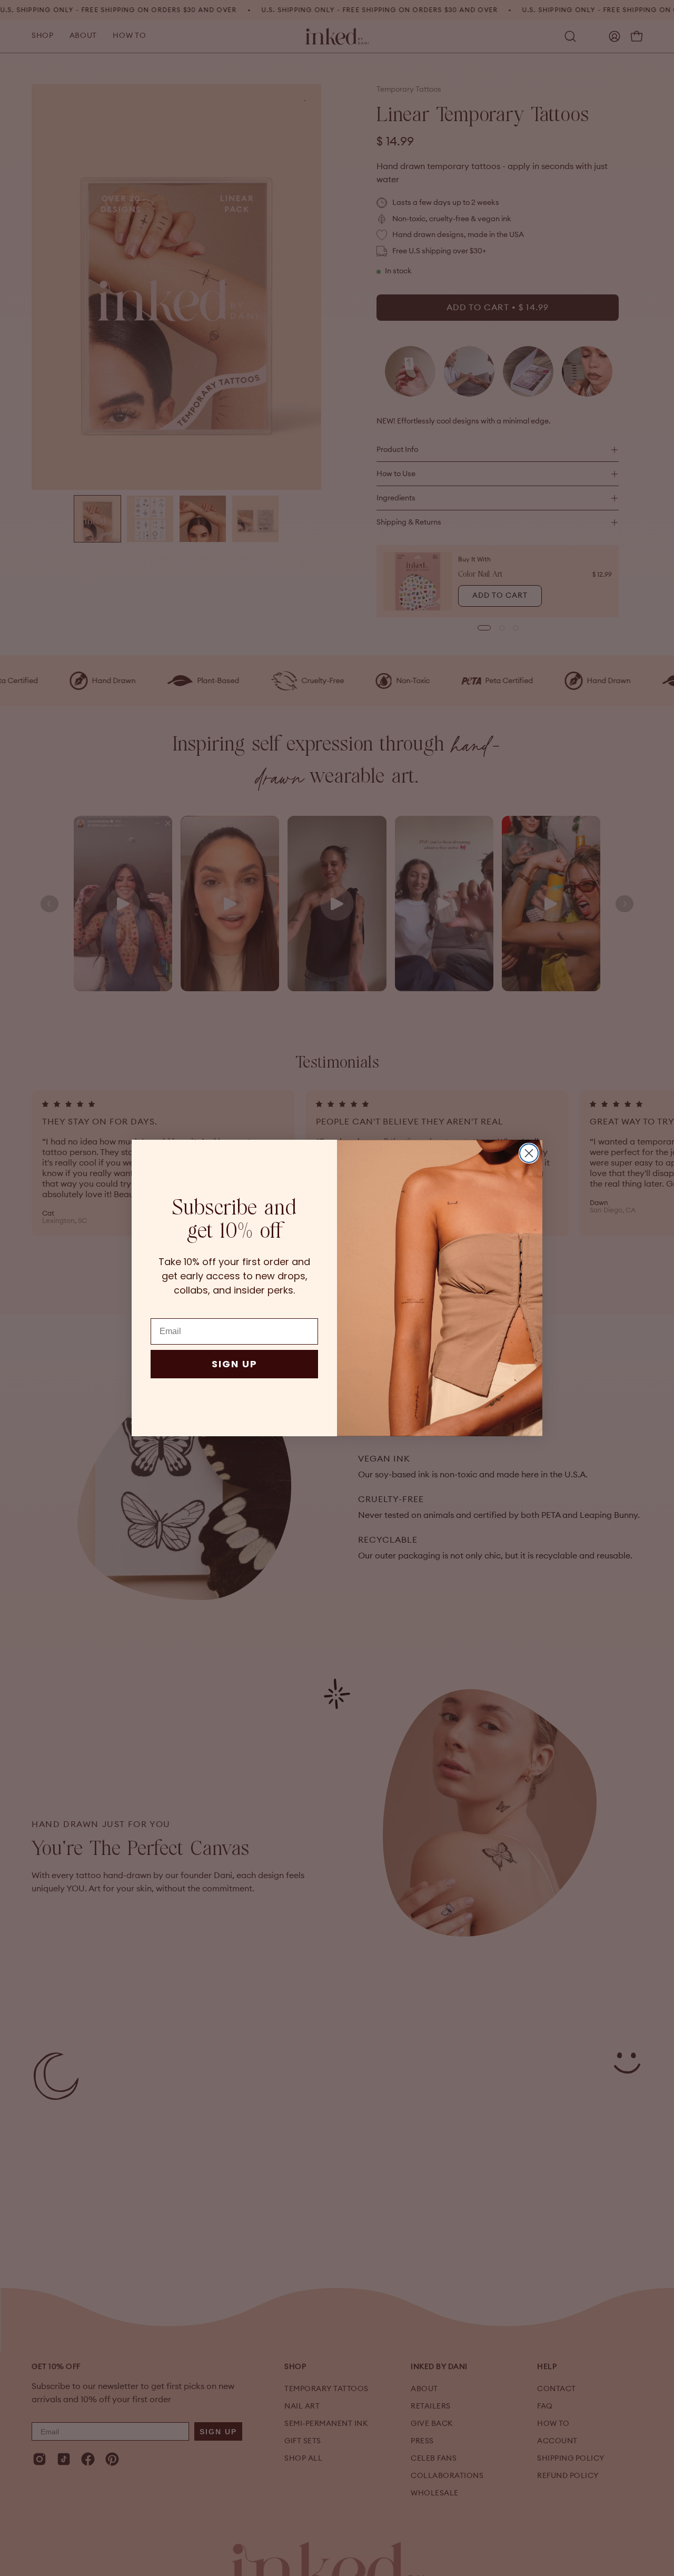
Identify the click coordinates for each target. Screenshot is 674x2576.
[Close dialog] (529, 1153)
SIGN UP (235, 1364)
